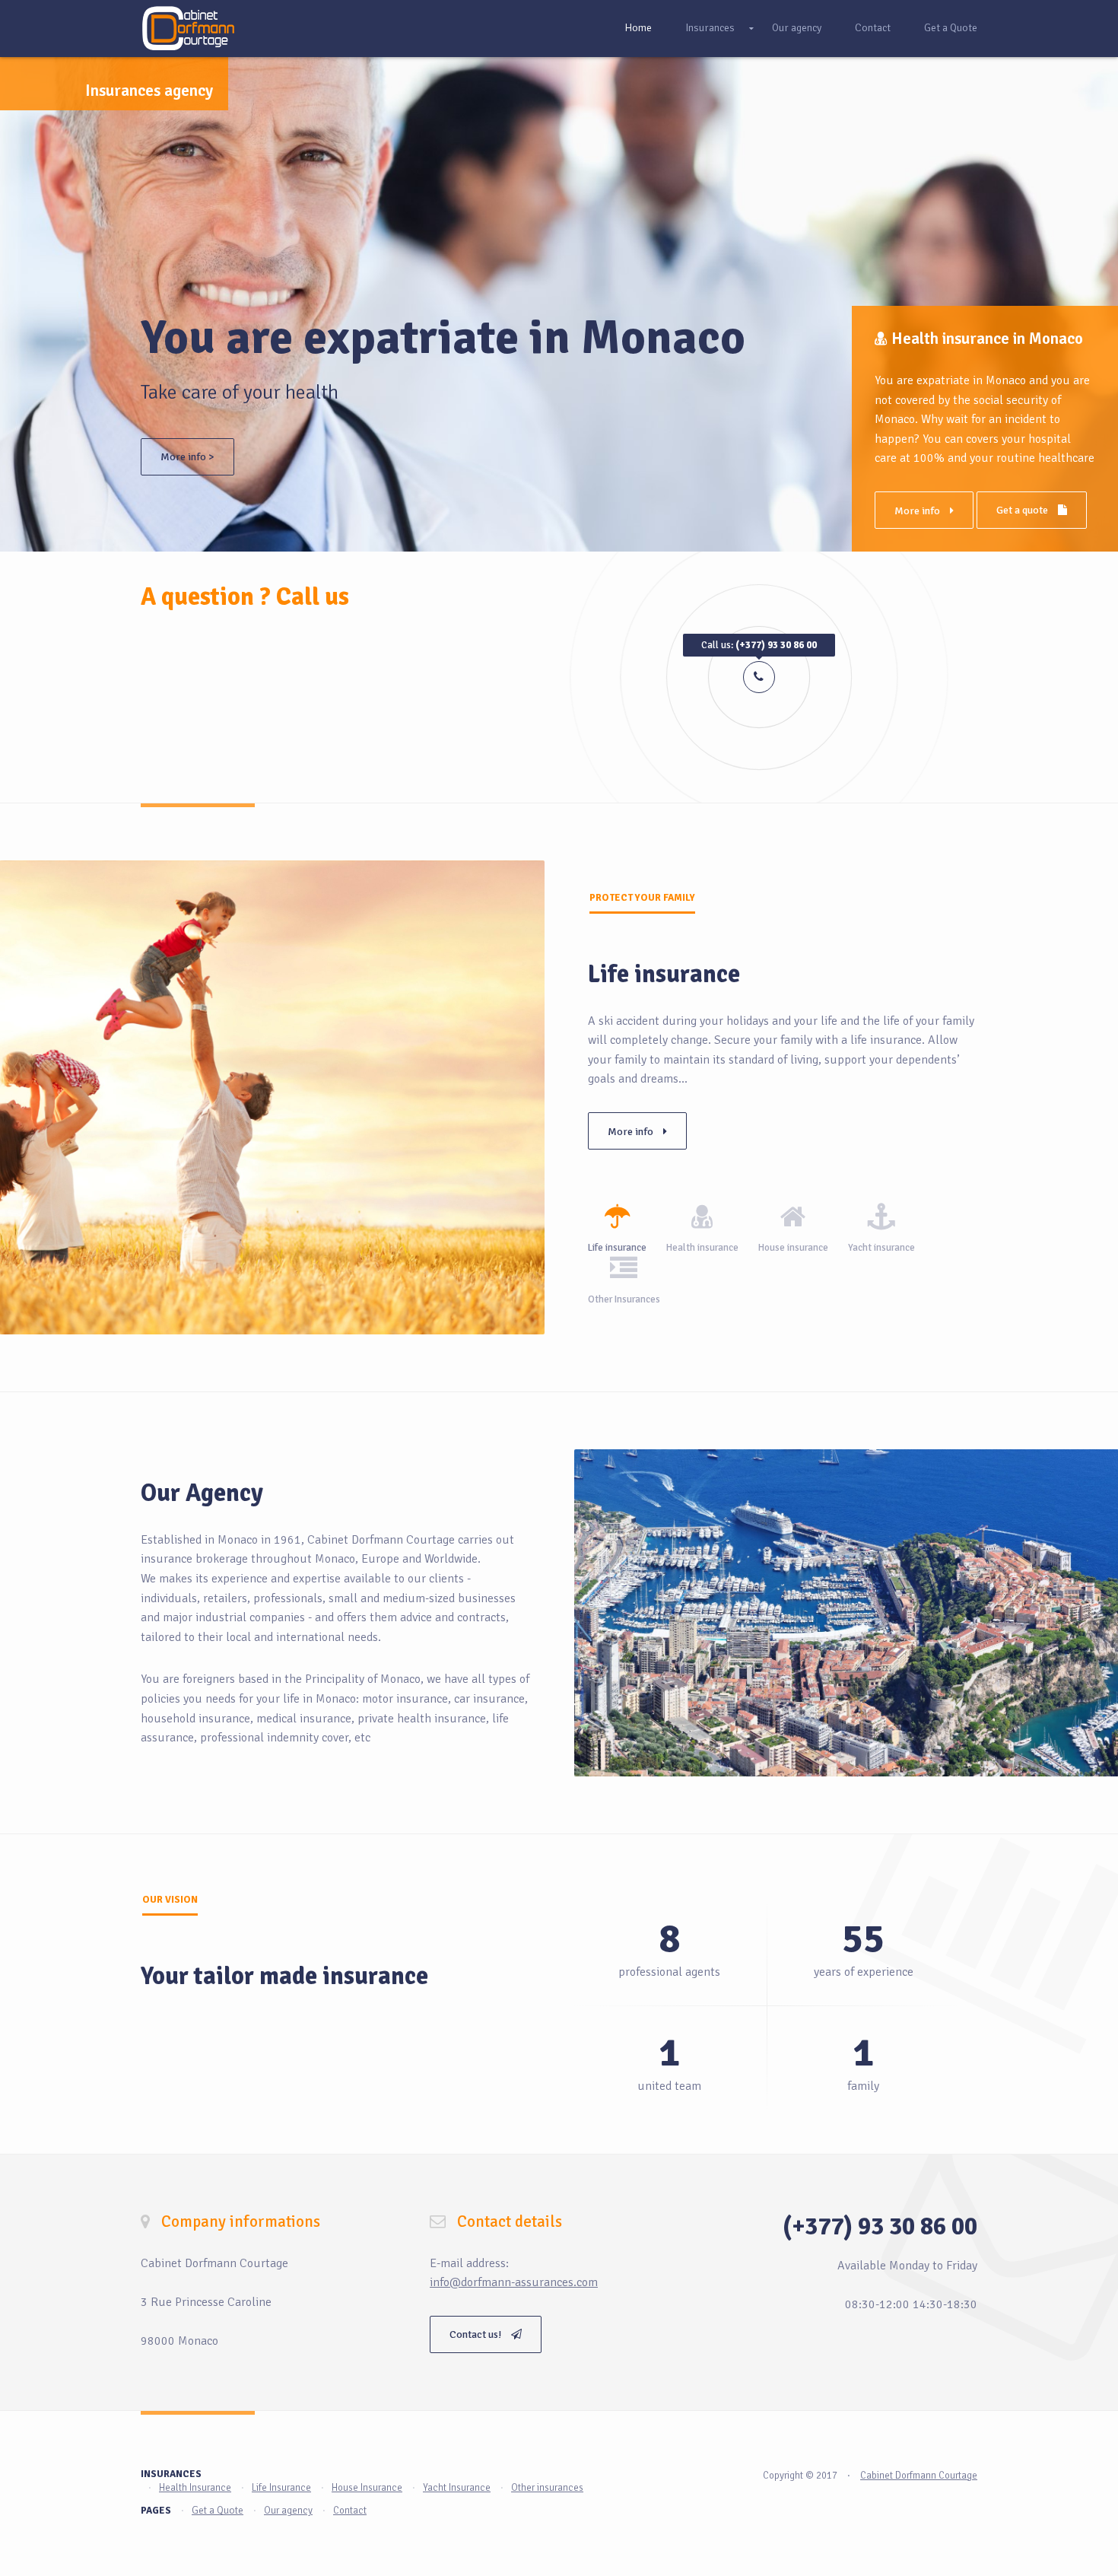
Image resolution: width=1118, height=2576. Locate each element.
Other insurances (547, 2488)
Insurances (710, 28)
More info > (187, 457)
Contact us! (476, 2334)
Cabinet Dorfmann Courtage (919, 2476)
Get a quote (1011, 510)
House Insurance (367, 2488)
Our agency (797, 28)
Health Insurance (195, 2488)
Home (638, 28)
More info (906, 511)
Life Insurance (281, 2488)
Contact (873, 28)
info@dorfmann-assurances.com (514, 2282)
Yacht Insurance (457, 2488)
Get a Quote (951, 28)
